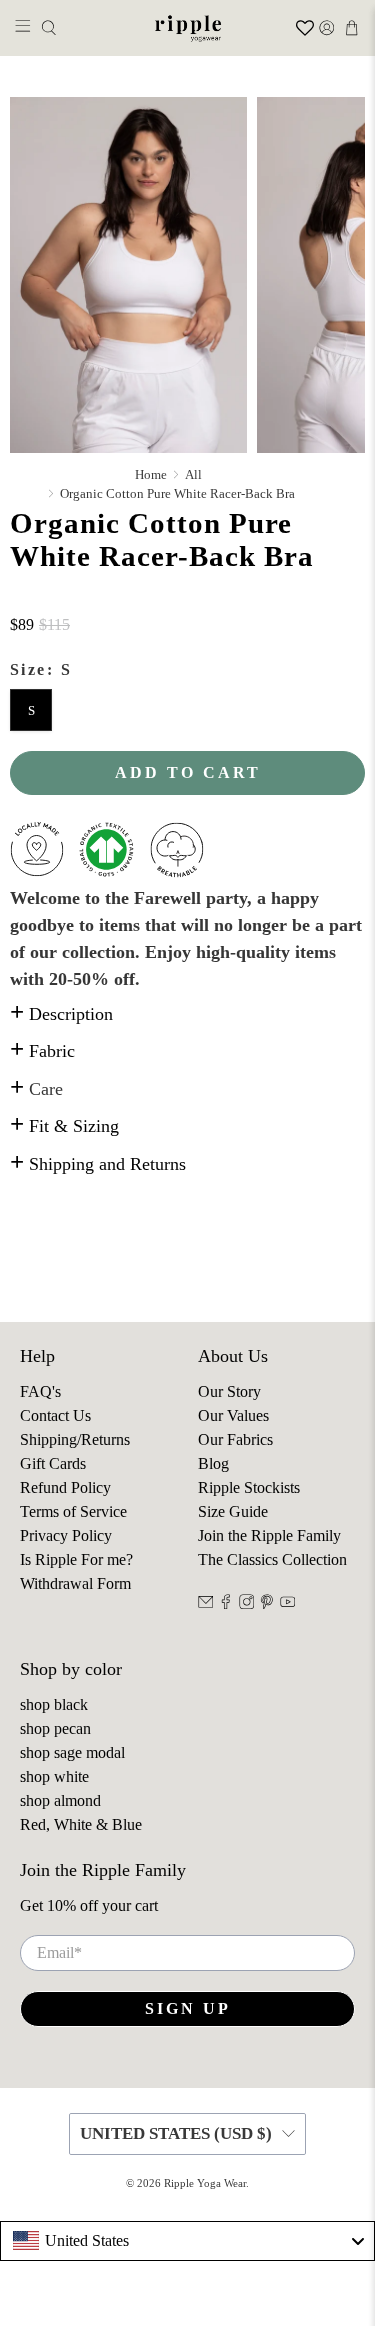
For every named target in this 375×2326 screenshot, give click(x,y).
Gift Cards (53, 1463)
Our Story (229, 1391)
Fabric (42, 1051)
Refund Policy (65, 1487)
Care (36, 1089)
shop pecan (55, 1728)
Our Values (233, 1415)
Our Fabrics (235, 1439)
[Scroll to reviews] (187, 601)
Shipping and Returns (98, 1164)
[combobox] (187, 2241)
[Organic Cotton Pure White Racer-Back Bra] (128, 275)
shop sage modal (72, 1752)
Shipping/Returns (75, 1439)
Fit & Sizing (64, 1126)
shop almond (60, 1800)
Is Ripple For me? (76, 1559)
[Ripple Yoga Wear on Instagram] (247, 1603)
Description (61, 1014)
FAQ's (40, 1391)
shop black (54, 1704)
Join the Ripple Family (269, 1535)
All (193, 474)
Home (151, 474)
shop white (54, 1776)
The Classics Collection (272, 1559)
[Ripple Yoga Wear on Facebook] (226, 1603)
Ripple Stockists (249, 1487)
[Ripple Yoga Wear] (188, 28)
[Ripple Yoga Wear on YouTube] (288, 1603)
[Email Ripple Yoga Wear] (206, 1603)
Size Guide (233, 1511)
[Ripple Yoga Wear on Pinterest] (267, 1603)
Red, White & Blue (81, 1824)
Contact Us (55, 1415)
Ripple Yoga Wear (205, 2183)
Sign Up (188, 2008)
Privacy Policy (66, 1535)
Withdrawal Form (75, 1583)
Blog (213, 1463)
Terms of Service (73, 1511)
